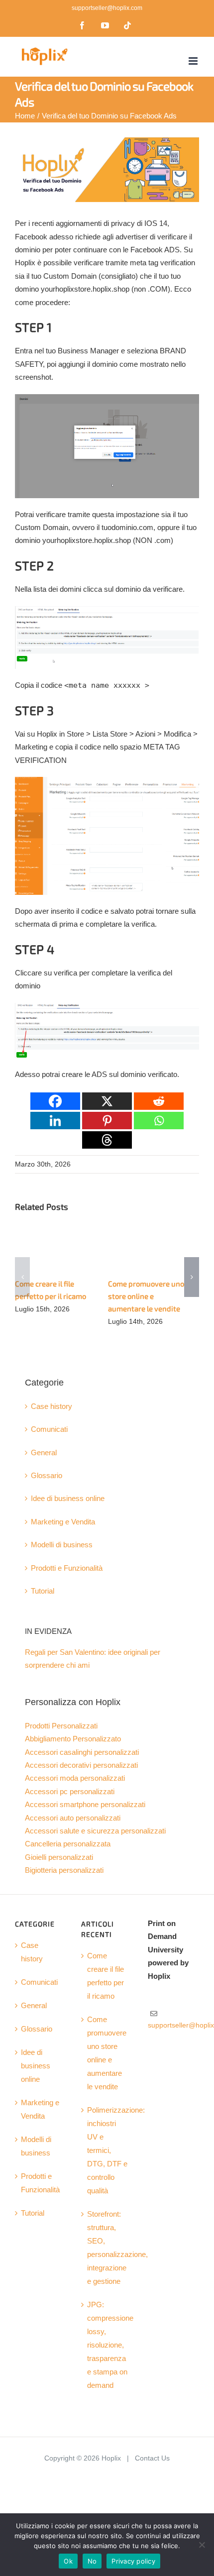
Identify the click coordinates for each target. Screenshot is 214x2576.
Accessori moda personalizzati (75, 1778)
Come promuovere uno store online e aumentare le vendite (146, 1296)
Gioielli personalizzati (59, 1857)
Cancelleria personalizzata (68, 1844)
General (44, 1453)
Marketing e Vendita (63, 1522)
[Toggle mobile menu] (194, 61)
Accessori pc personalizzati (70, 1792)
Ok (68, 2561)
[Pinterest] (107, 1121)
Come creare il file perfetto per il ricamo (106, 1976)
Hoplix (111, 2458)
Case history (52, 1406)
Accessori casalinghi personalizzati (82, 1752)
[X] (107, 1101)
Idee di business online (68, 1499)
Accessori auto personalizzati (73, 1818)
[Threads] (107, 1140)
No (92, 2561)
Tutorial (43, 1591)
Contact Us (152, 2458)
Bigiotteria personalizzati (64, 1870)
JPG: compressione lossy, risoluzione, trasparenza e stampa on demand (107, 2345)
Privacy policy (133, 2561)
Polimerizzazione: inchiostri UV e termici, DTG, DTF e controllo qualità (107, 2150)
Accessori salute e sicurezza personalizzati (95, 1831)
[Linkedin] (55, 1121)
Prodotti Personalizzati (61, 1726)
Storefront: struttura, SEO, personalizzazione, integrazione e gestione (107, 2248)
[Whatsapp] (159, 1121)
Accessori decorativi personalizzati (81, 1765)
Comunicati (49, 1429)
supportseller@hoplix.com (107, 8)
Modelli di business (62, 1545)
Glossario (47, 1476)
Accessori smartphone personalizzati (85, 1805)
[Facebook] (55, 1101)
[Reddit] (159, 1101)
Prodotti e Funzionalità (67, 1568)
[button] (22, 1277)
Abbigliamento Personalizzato (73, 1739)
